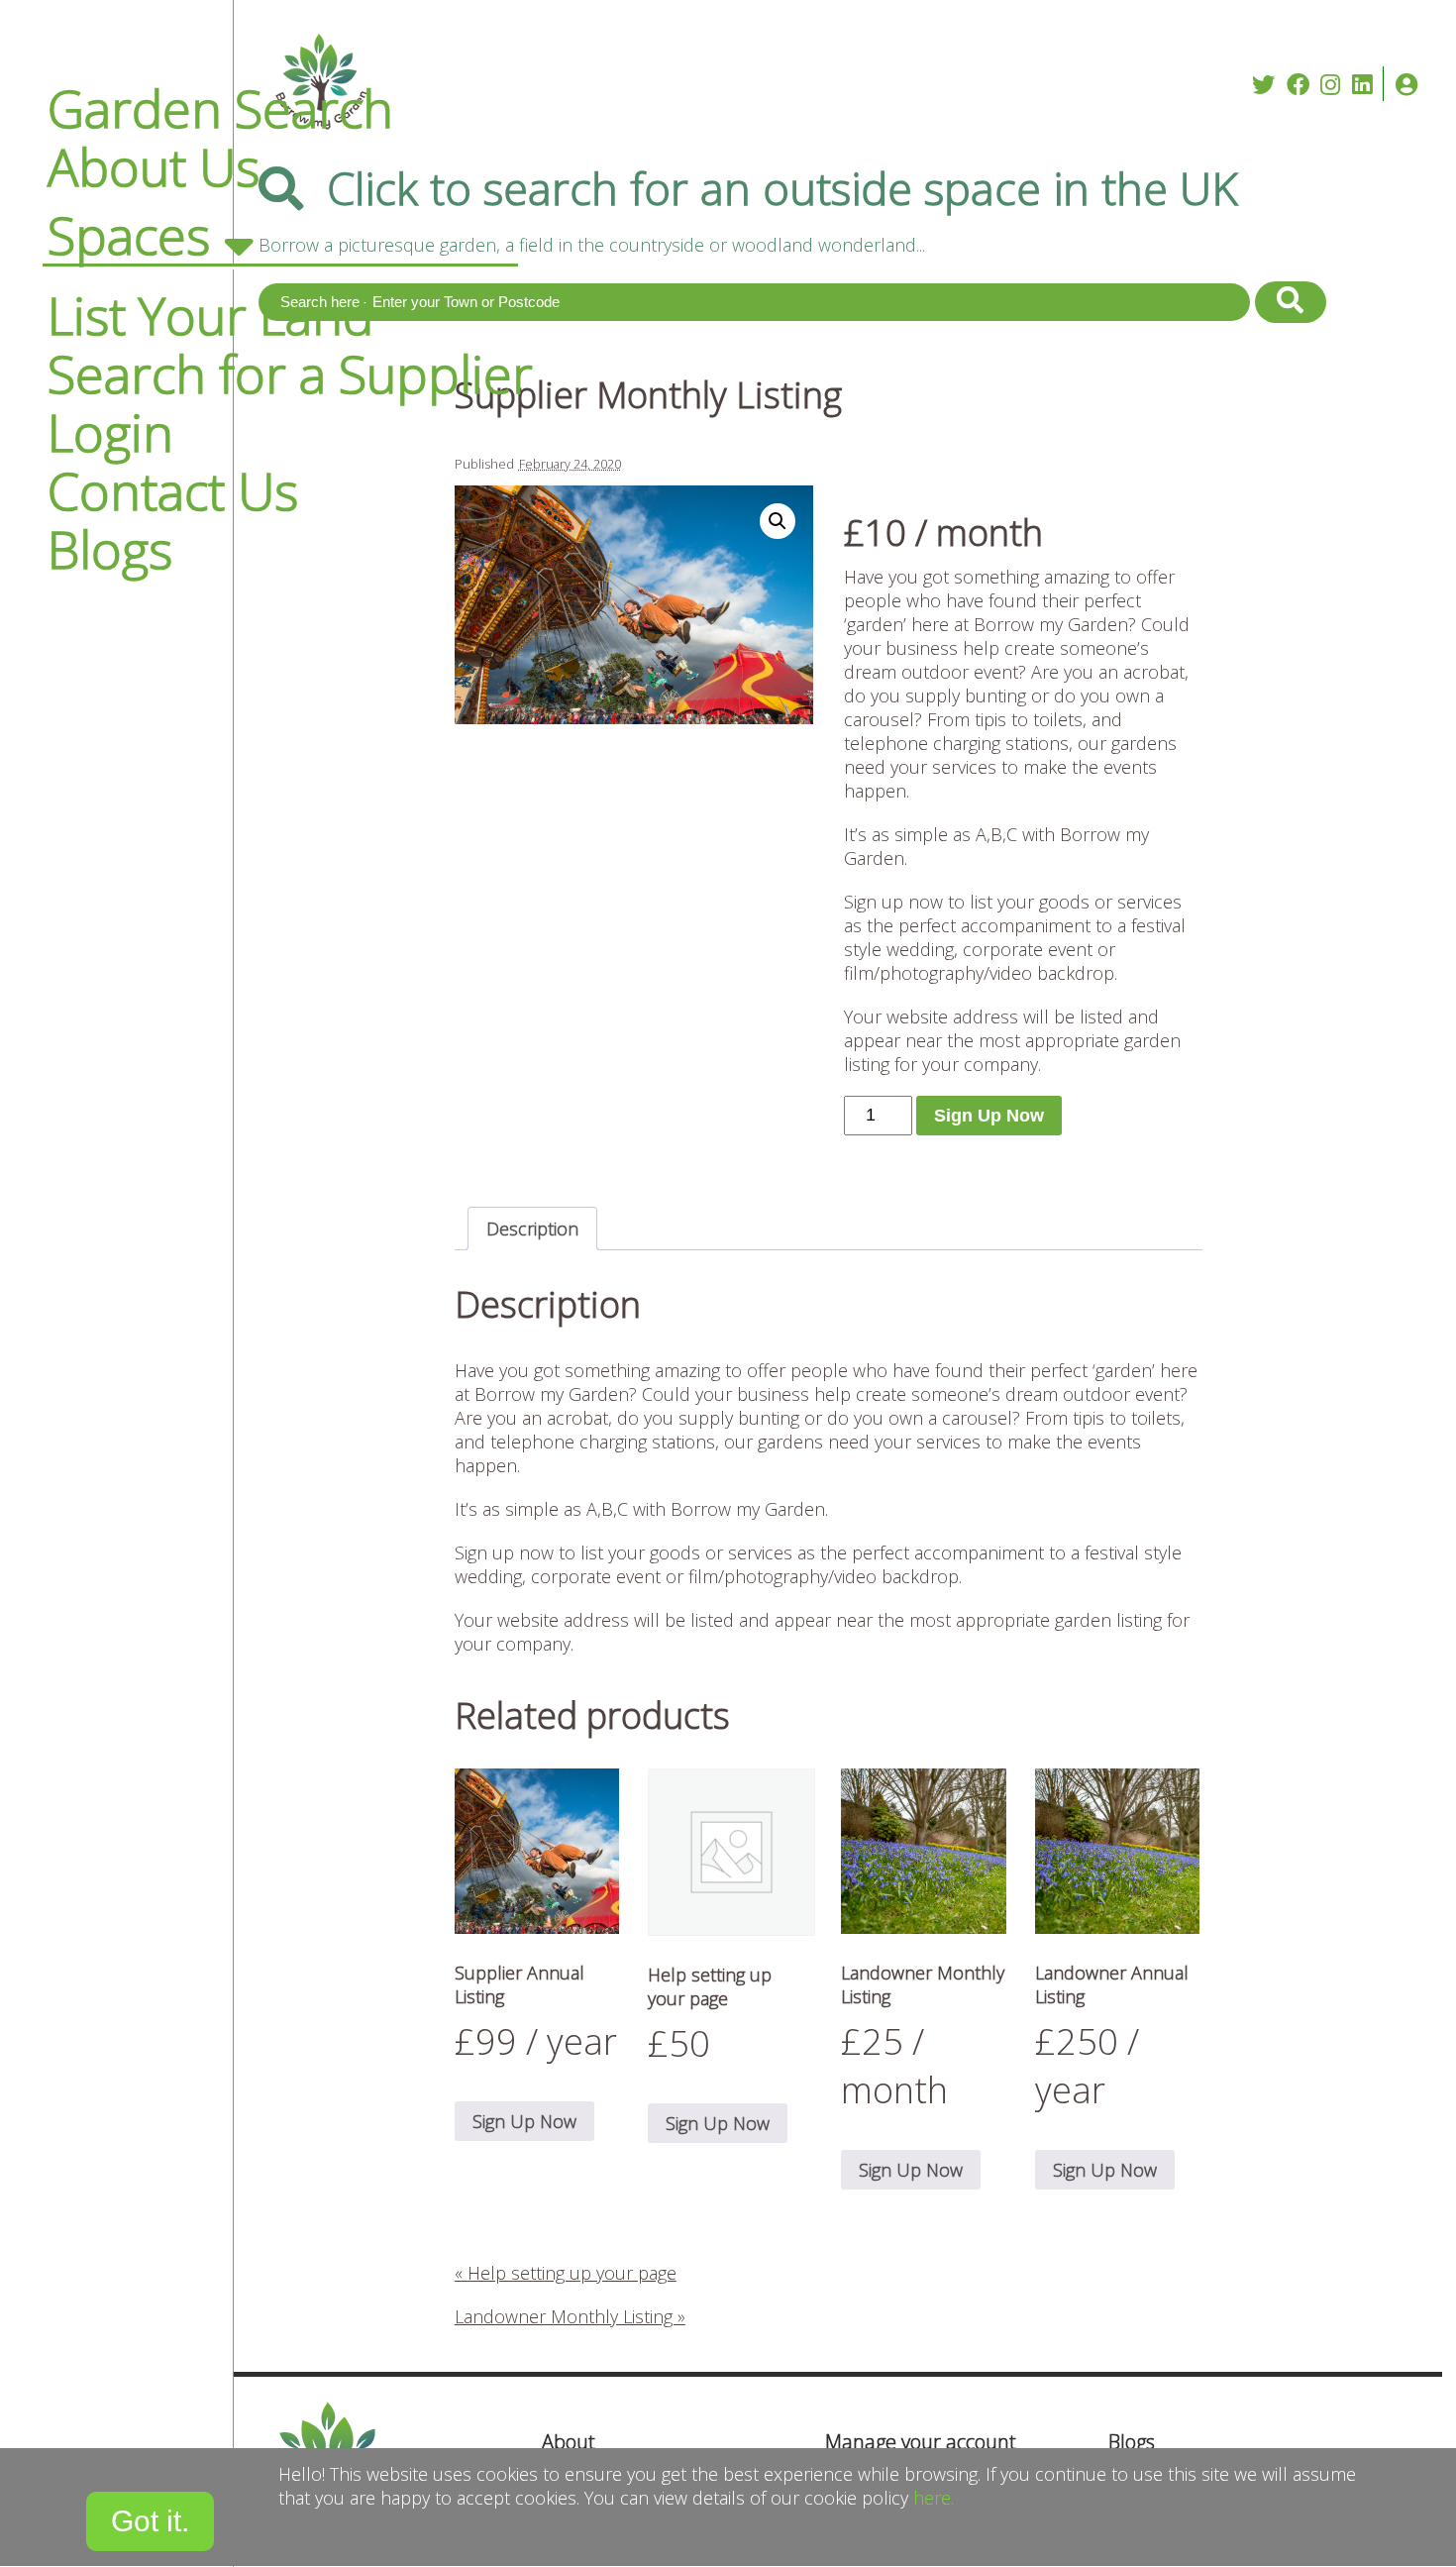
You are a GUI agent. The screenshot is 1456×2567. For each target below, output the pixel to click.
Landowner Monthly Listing (570, 2316)
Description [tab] (532, 1229)
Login (110, 432)
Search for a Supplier (290, 374)
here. (934, 2498)
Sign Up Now (989, 1116)
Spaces (129, 235)
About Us (154, 166)
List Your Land (210, 315)
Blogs (110, 549)
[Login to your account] (1407, 84)
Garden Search (220, 108)
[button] (778, 521)
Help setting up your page (566, 2273)
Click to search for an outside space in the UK (782, 188)
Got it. (150, 2521)
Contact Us (173, 490)
